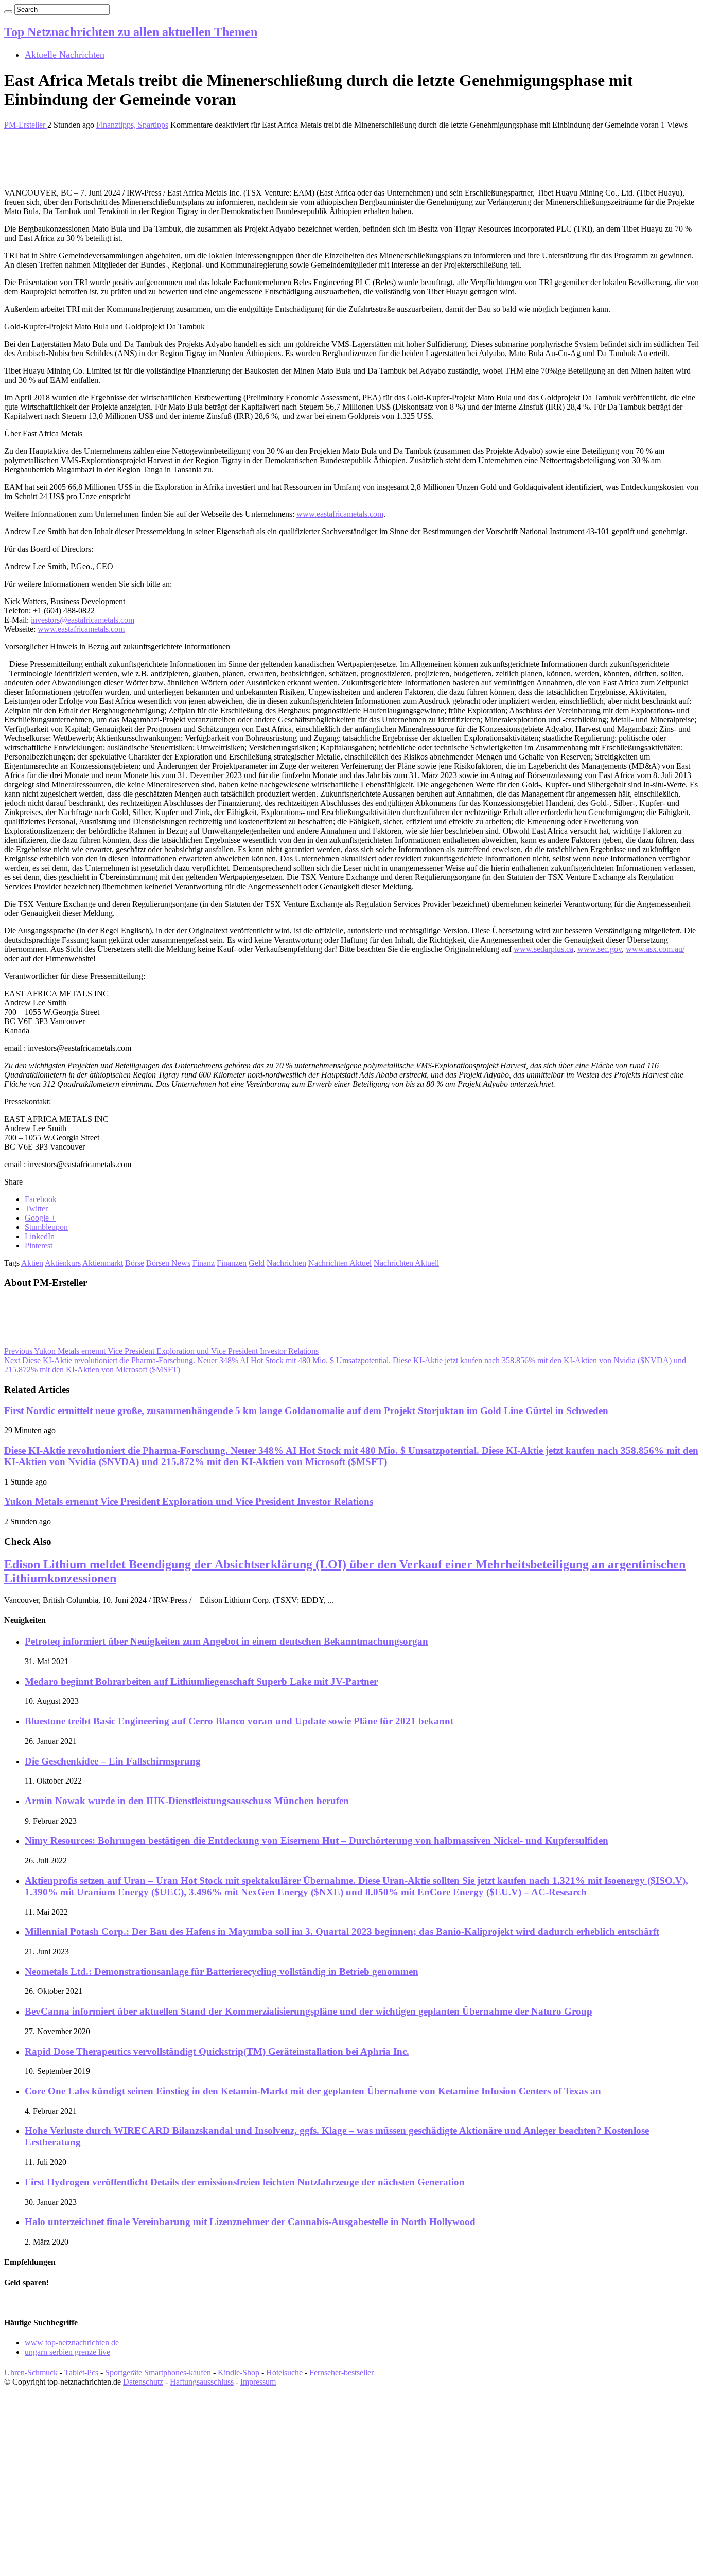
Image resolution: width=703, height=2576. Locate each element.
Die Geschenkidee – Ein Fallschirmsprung (113, 1761)
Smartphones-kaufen (178, 2372)
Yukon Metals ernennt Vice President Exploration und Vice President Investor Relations (161, 1351)
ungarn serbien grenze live (67, 2352)
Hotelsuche (284, 2372)
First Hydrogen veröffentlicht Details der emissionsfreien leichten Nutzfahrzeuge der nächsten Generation (245, 2182)
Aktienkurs (63, 1263)
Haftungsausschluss (202, 2382)
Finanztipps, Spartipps (132, 125)
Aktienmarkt (103, 1263)
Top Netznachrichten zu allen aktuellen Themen (131, 32)
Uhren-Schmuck (31, 2372)
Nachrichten (286, 1263)
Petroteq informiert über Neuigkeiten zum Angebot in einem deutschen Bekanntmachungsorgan (226, 1641)
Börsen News (168, 1263)
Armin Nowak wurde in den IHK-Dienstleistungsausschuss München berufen (187, 1801)
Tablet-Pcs (81, 2372)
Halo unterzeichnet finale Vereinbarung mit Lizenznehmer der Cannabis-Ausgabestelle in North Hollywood (250, 2222)
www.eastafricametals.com (340, 514)
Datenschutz (143, 2382)
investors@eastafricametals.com (83, 620)
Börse (135, 1263)
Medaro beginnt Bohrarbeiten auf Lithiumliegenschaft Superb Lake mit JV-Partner (201, 1681)
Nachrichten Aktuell (406, 1263)
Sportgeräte (124, 2372)
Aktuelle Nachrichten (65, 55)
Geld (257, 1263)
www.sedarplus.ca (543, 949)
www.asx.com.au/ (655, 949)
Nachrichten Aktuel (340, 1263)
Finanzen (232, 1263)
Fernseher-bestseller (341, 2372)
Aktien (32, 1263)
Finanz (204, 1263)
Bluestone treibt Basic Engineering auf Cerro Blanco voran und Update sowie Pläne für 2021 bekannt (239, 1721)
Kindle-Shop (239, 2372)
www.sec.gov (600, 949)
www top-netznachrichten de (72, 2343)
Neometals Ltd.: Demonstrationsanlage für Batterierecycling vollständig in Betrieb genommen (222, 1972)
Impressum (258, 2382)
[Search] (8, 12)
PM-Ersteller (26, 125)
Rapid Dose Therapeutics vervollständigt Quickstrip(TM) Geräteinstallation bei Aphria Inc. (217, 2051)
